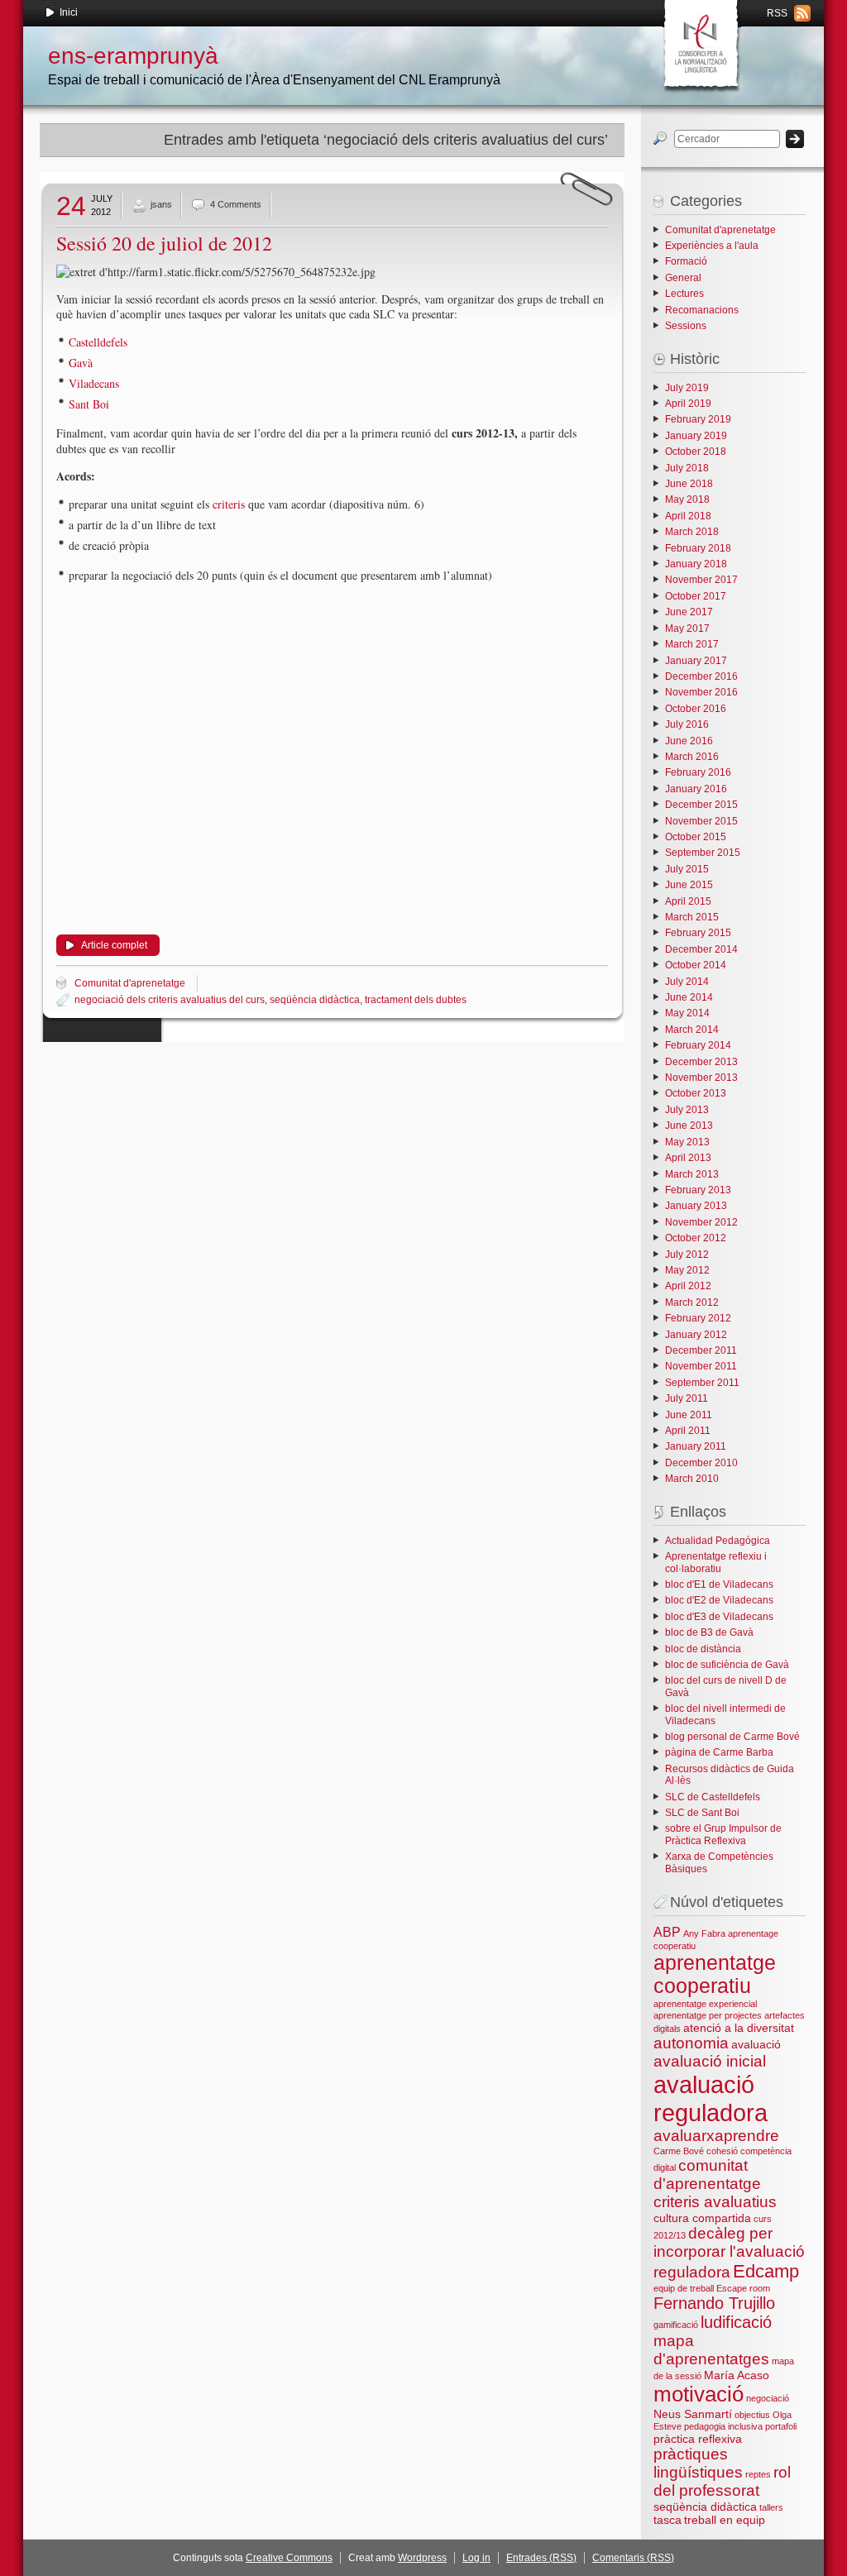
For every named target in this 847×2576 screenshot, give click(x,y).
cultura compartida (702, 2218)
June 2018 (689, 484)
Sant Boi (89, 404)
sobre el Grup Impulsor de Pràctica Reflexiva (723, 1834)
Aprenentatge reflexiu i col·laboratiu (716, 1562)
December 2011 (701, 1350)
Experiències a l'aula (712, 246)
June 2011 (689, 1415)
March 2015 (692, 917)
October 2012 (696, 1238)
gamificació (676, 2325)
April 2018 (688, 516)
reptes (758, 2474)
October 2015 (696, 837)
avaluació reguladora (711, 2098)
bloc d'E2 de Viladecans (719, 1600)
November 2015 (701, 821)
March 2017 (692, 644)
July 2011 (687, 1398)
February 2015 (698, 933)
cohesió (722, 2151)
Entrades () (541, 2558)
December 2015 (701, 805)
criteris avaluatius (715, 2202)
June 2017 (689, 612)
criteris (227, 504)
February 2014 (698, 1045)
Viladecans (94, 383)
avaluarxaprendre (716, 2136)
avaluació (756, 2044)
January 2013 (696, 1206)
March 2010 (692, 1479)
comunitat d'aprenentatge (707, 2175)
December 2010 (701, 1463)
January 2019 (696, 436)
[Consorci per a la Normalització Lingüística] (700, 41)
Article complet (114, 945)
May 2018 (687, 499)
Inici (69, 12)
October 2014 (696, 965)
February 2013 (698, 1190)
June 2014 (689, 997)
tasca (668, 2520)
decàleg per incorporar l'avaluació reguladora (729, 2253)
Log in (476, 2558)
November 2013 (701, 1078)
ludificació (736, 2322)
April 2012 (688, 1286)
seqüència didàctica (315, 1000)
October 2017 (696, 596)
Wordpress (422, 2558)
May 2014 (687, 1013)
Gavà (81, 363)
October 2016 (696, 709)
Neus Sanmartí (693, 2414)
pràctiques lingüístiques (698, 2463)
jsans (161, 204)
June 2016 (689, 741)
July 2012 (687, 1255)
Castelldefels (98, 342)
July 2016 (687, 724)
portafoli (781, 2426)
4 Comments (236, 204)
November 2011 (701, 1366)
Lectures (684, 294)
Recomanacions (702, 310)
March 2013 (692, 1174)
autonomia (691, 2043)
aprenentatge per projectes (708, 2015)
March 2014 (692, 1030)
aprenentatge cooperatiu (715, 1974)
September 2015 (703, 853)
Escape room (743, 2288)
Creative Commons (289, 2558)
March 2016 (692, 757)
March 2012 (692, 1302)
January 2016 (696, 789)
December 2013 (701, 1062)
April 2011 (688, 1431)
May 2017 (687, 628)
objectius (752, 2415)
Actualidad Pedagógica (718, 1541)
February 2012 (698, 1318)
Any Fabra (704, 1933)
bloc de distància (703, 1649)
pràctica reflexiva (698, 2439)
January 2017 (696, 661)
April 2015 (688, 901)
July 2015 (687, 869)
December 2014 (701, 949)
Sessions (686, 326)
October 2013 (696, 1093)
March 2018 (692, 532)
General (683, 278)
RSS (777, 13)
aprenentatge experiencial (705, 2004)
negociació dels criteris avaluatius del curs (170, 1000)
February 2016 (698, 772)
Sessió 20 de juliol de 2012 (164, 243)
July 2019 (687, 388)
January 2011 (696, 1446)
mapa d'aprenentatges (711, 2350)
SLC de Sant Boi (702, 1813)
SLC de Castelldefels (713, 1797)
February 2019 (698, 419)
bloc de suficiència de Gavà (727, 1665)
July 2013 (687, 1110)
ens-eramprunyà (133, 56)
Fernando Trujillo (714, 2303)
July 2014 (687, 982)
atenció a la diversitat (739, 2028)
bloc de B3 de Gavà (709, 1632)
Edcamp (766, 2271)
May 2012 (687, 1270)
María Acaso (737, 2375)
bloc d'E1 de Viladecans (719, 1584)
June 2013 (689, 1126)
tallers (771, 2507)
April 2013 (688, 1158)
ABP (667, 1932)
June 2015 (689, 885)
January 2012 (696, 1335)
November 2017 (701, 580)
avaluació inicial (710, 2061)
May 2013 (687, 1142)
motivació (699, 2394)
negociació (768, 2398)
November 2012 (701, 1222)
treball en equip (725, 2520)
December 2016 (701, 676)
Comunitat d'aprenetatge (130, 983)
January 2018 (696, 564)
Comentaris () (633, 2558)
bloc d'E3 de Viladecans (719, 1617)
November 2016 (701, 692)
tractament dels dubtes (416, 1000)
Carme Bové (679, 2151)
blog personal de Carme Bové (732, 1737)
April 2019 (688, 404)
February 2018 (698, 548)
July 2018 (687, 468)
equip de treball (684, 2288)
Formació (686, 261)
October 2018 (696, 452)
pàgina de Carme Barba (719, 1752)
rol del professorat (722, 2481)
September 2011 (702, 1383)
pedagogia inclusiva (723, 2426)
